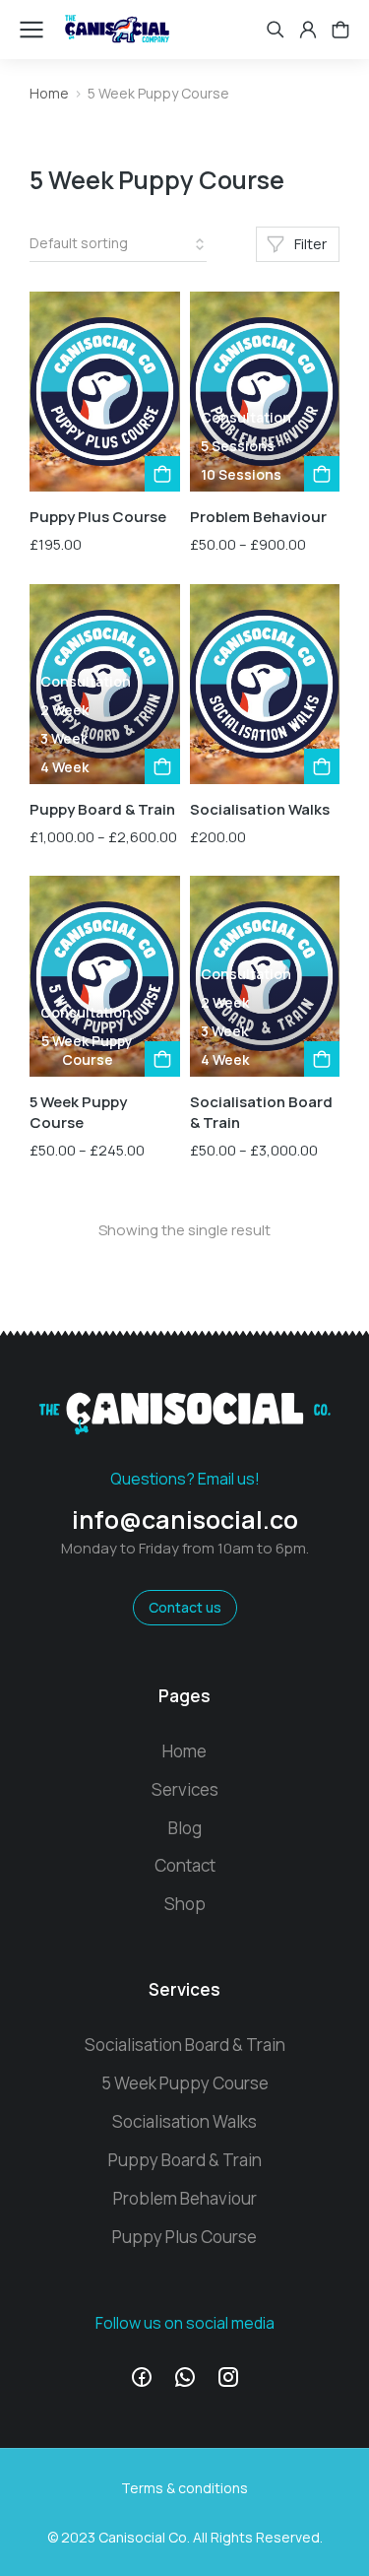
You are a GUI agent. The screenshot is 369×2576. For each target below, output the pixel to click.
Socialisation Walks (260, 809)
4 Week (64, 767)
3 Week (64, 738)
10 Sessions (241, 474)
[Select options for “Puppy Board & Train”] (162, 766)
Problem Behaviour (258, 517)
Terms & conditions (184, 2488)
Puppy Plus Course (98, 517)
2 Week (64, 710)
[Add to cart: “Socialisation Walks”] (322, 766)
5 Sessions (238, 446)
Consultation (246, 417)
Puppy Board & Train (102, 809)
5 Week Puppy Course (87, 1051)
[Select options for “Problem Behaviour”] (322, 474)
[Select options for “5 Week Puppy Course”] (162, 1059)
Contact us (185, 1607)
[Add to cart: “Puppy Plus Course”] (162, 474)
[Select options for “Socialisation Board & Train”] (322, 1059)
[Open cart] (340, 30)
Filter (310, 244)
